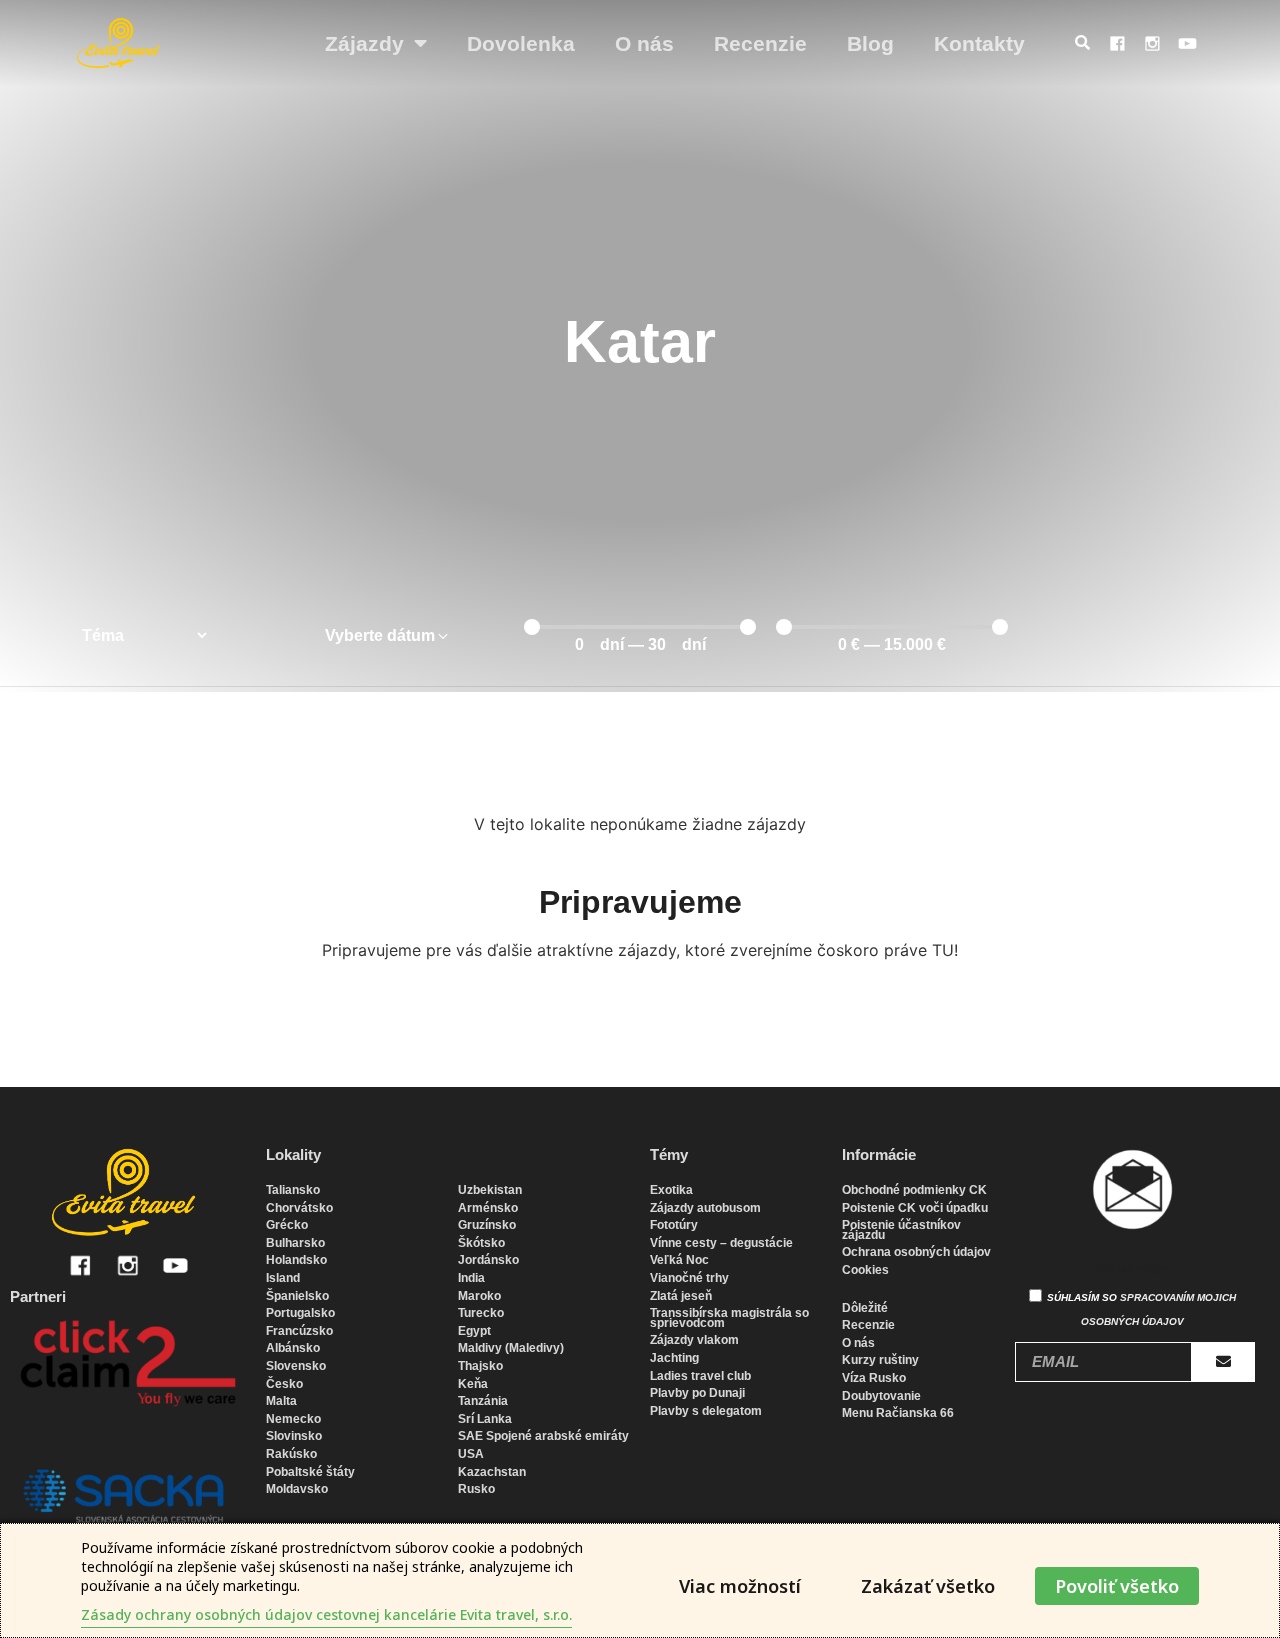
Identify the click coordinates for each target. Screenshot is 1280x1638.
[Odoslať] (1223, 1362)
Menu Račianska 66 (898, 1413)
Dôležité (865, 1308)
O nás (644, 43)
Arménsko (488, 1208)
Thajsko (480, 1366)
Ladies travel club (700, 1376)
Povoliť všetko (1117, 1586)
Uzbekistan (490, 1190)
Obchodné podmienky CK (914, 1190)
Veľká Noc (679, 1260)
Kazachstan (492, 1472)
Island (283, 1278)
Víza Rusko (874, 1378)
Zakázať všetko (928, 1586)
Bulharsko (295, 1243)
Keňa (473, 1384)
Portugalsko (300, 1313)
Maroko (479, 1296)
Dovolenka (521, 43)
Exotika (671, 1190)
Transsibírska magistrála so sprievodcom (729, 1318)
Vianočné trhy (689, 1278)
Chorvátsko (299, 1208)
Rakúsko (291, 1454)
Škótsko (481, 1243)
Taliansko (293, 1190)
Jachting (674, 1358)
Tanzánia (483, 1401)
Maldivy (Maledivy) (511, 1348)
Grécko (287, 1225)
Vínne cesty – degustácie (721, 1243)
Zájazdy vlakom (694, 1340)
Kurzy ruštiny (880, 1360)
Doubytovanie (881, 1396)
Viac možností (740, 1586)
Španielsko (297, 1296)
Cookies (865, 1270)
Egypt (474, 1331)
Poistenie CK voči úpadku (915, 1208)
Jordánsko (488, 1260)
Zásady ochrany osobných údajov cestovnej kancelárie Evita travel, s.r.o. (326, 1614)
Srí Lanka (485, 1419)
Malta (281, 1401)
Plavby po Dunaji (697, 1393)
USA (471, 1454)
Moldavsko (297, 1489)
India (471, 1278)
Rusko (476, 1489)
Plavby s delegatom (706, 1411)
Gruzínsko (487, 1225)
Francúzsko (299, 1331)
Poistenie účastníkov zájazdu (901, 1230)
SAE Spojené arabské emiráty (543, 1436)
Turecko (481, 1313)
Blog (870, 43)
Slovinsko (294, 1436)
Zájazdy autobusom (705, 1208)
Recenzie (760, 43)
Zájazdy (364, 43)
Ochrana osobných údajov (916, 1252)
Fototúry (674, 1225)
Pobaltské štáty (310, 1472)
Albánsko (293, 1348)
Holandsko (296, 1260)
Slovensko (296, 1366)
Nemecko (293, 1419)
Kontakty (979, 43)
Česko (284, 1384)
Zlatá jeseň (681, 1296)
